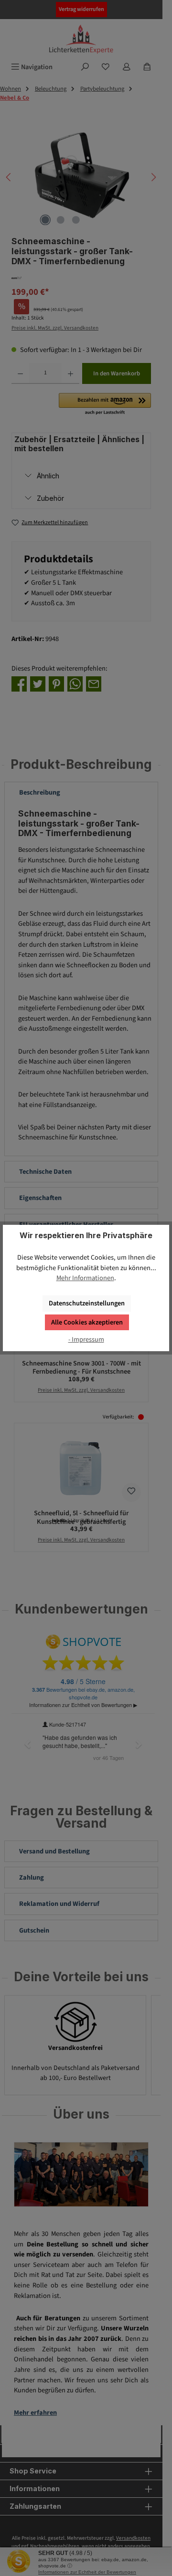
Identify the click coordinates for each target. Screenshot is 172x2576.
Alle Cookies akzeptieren (87, 1322)
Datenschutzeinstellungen (87, 1303)
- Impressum (86, 1340)
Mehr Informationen (85, 1278)
